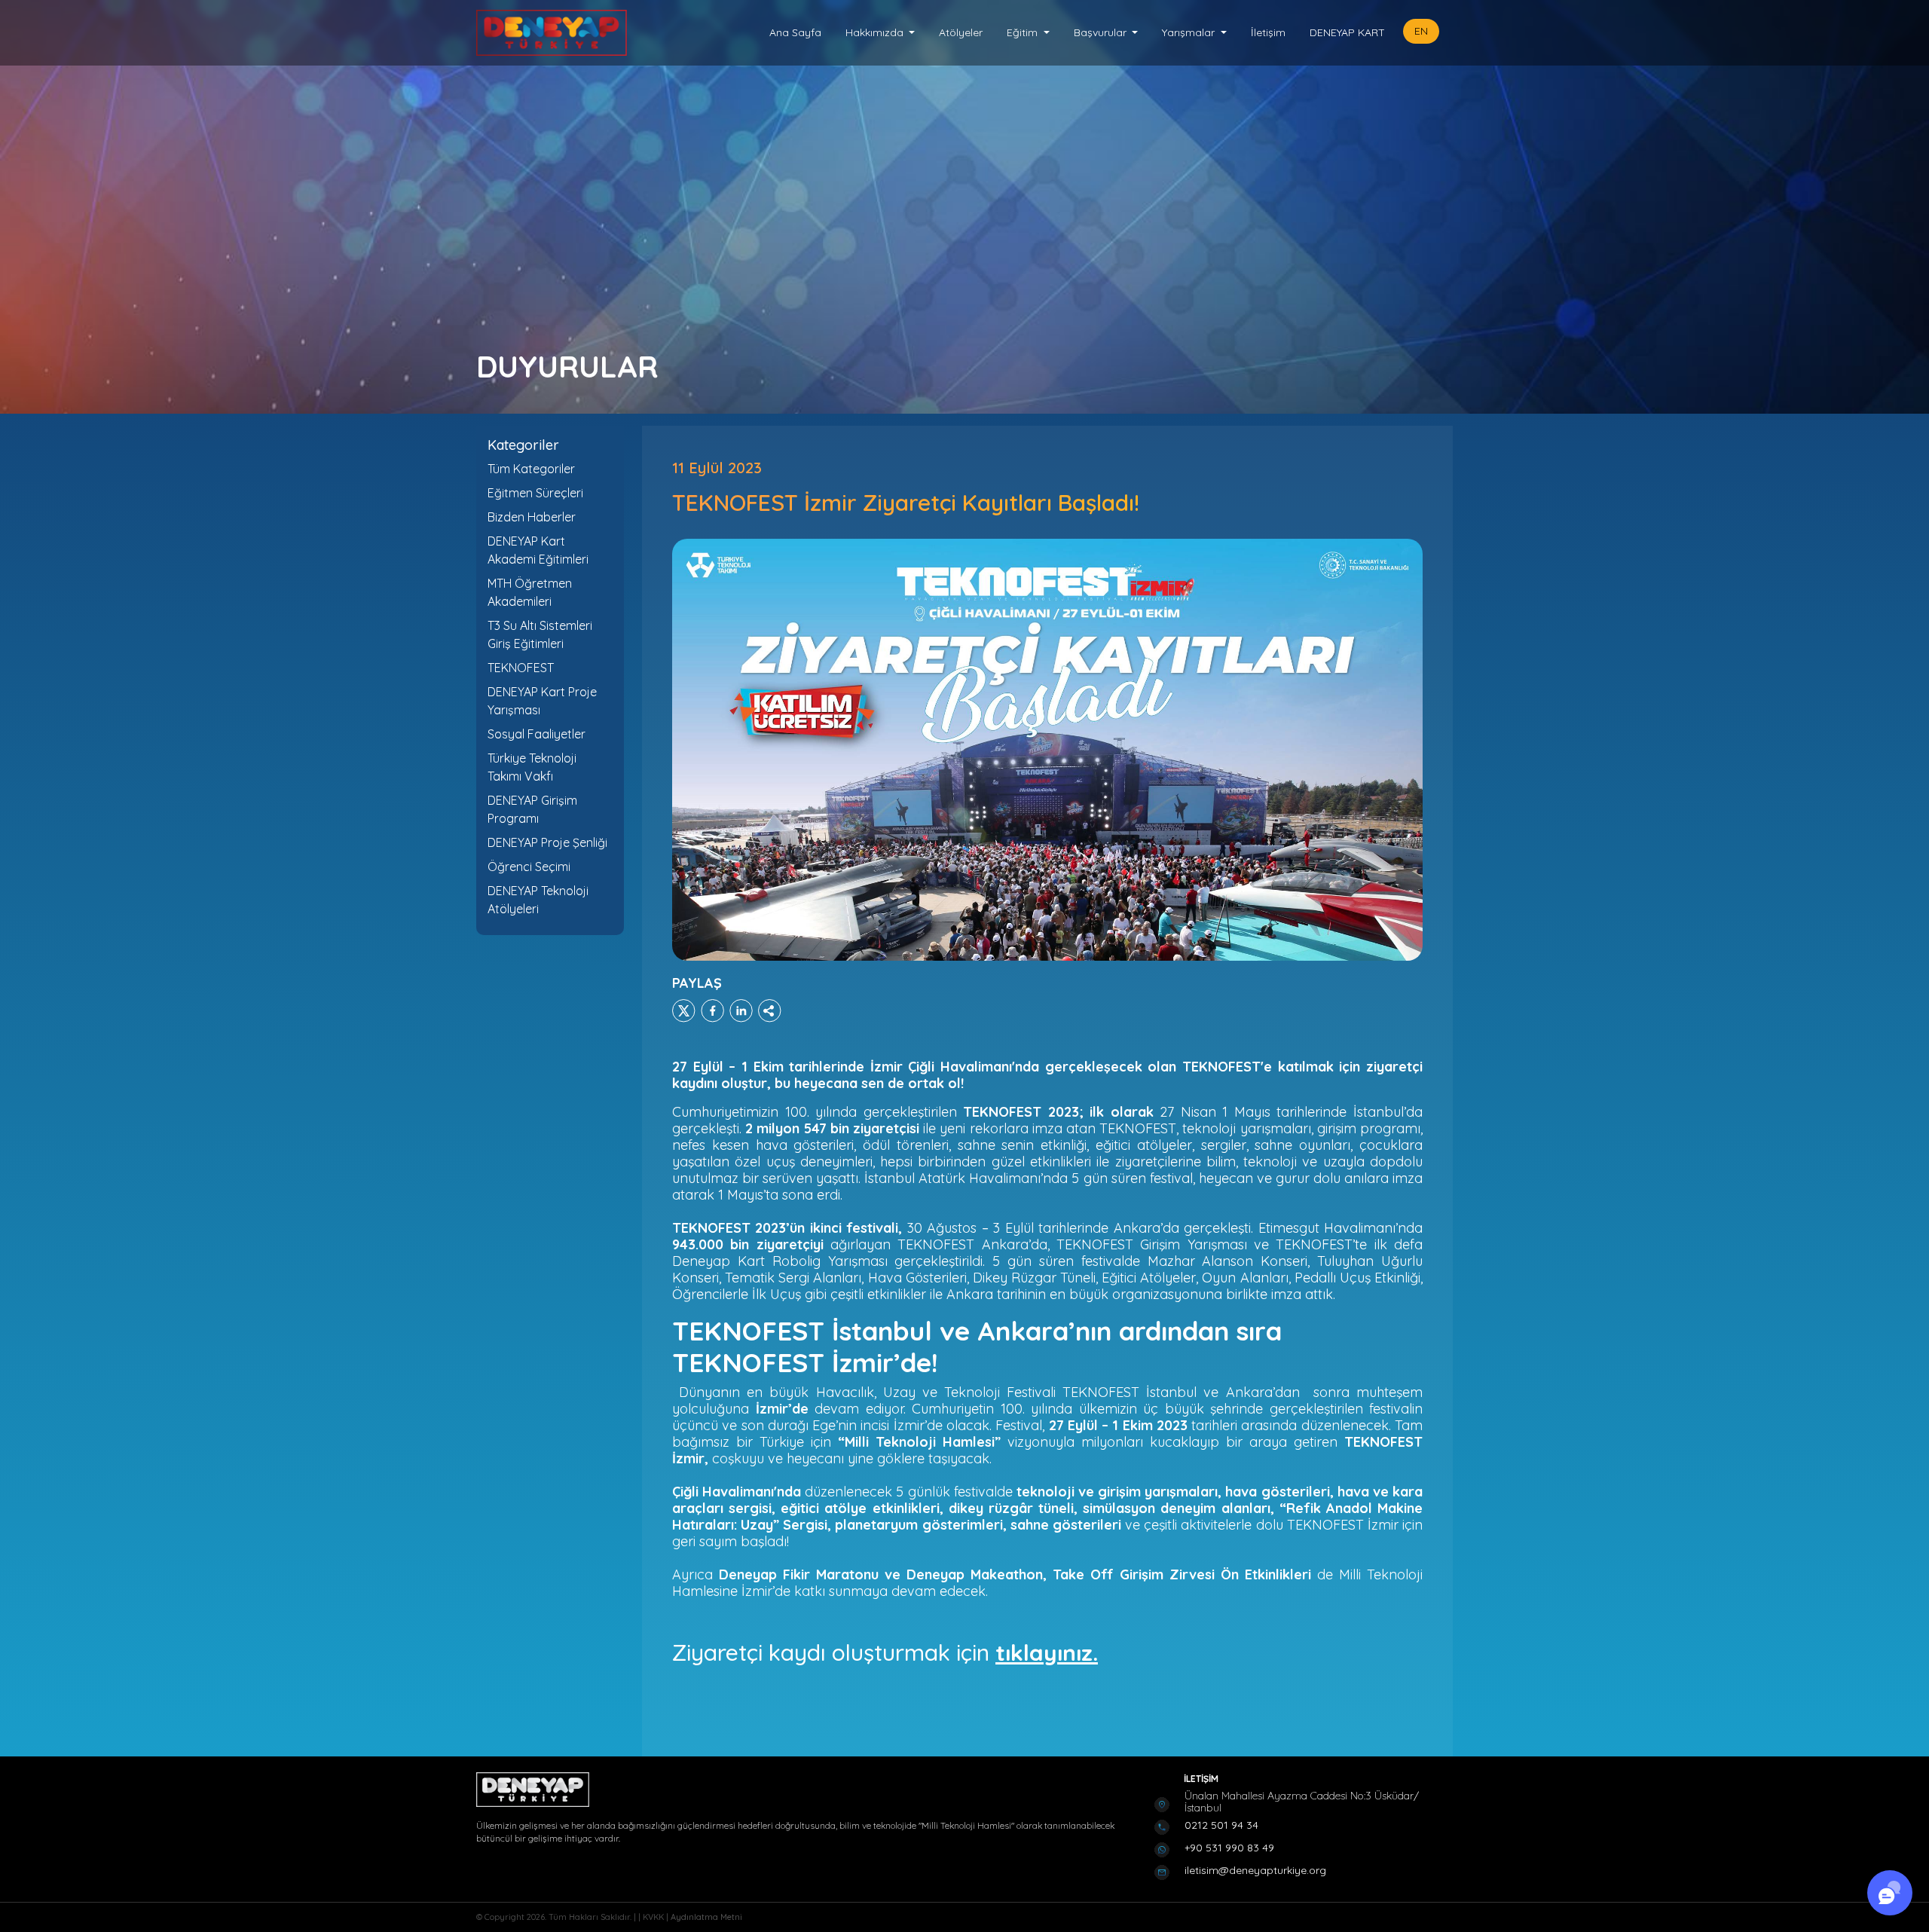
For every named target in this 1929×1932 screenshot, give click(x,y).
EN (1421, 31)
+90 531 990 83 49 (1229, 1848)
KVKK (654, 1917)
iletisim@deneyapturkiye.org (1255, 1870)
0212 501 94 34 (1221, 1825)
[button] (880, 33)
